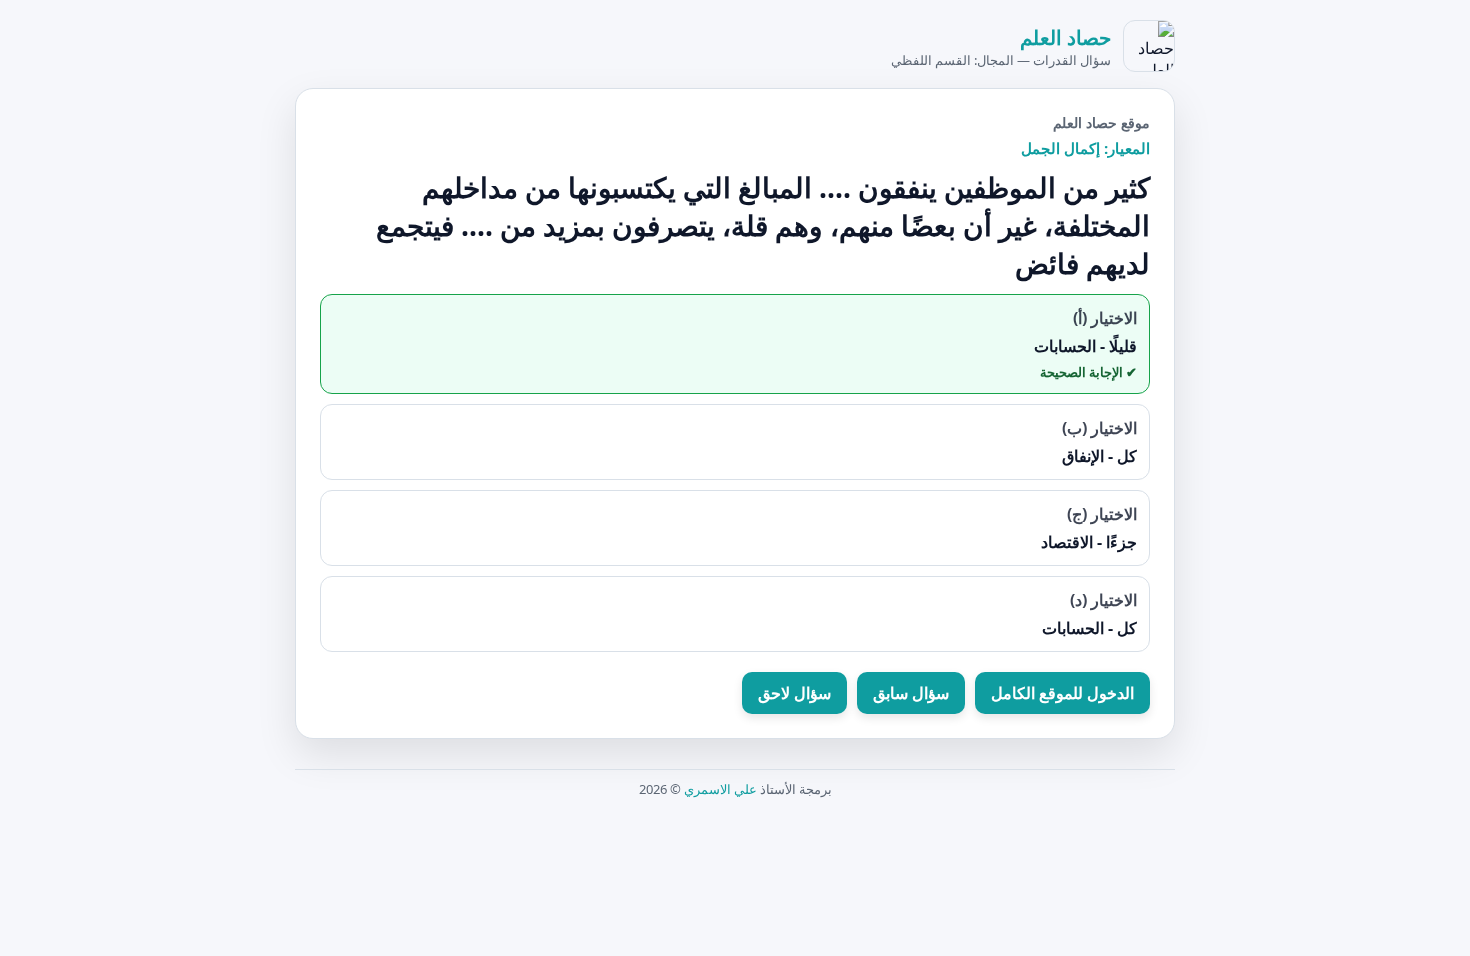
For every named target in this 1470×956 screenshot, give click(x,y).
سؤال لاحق (794, 693)
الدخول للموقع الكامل (1062, 693)
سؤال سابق (911, 693)
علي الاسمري (720, 789)
